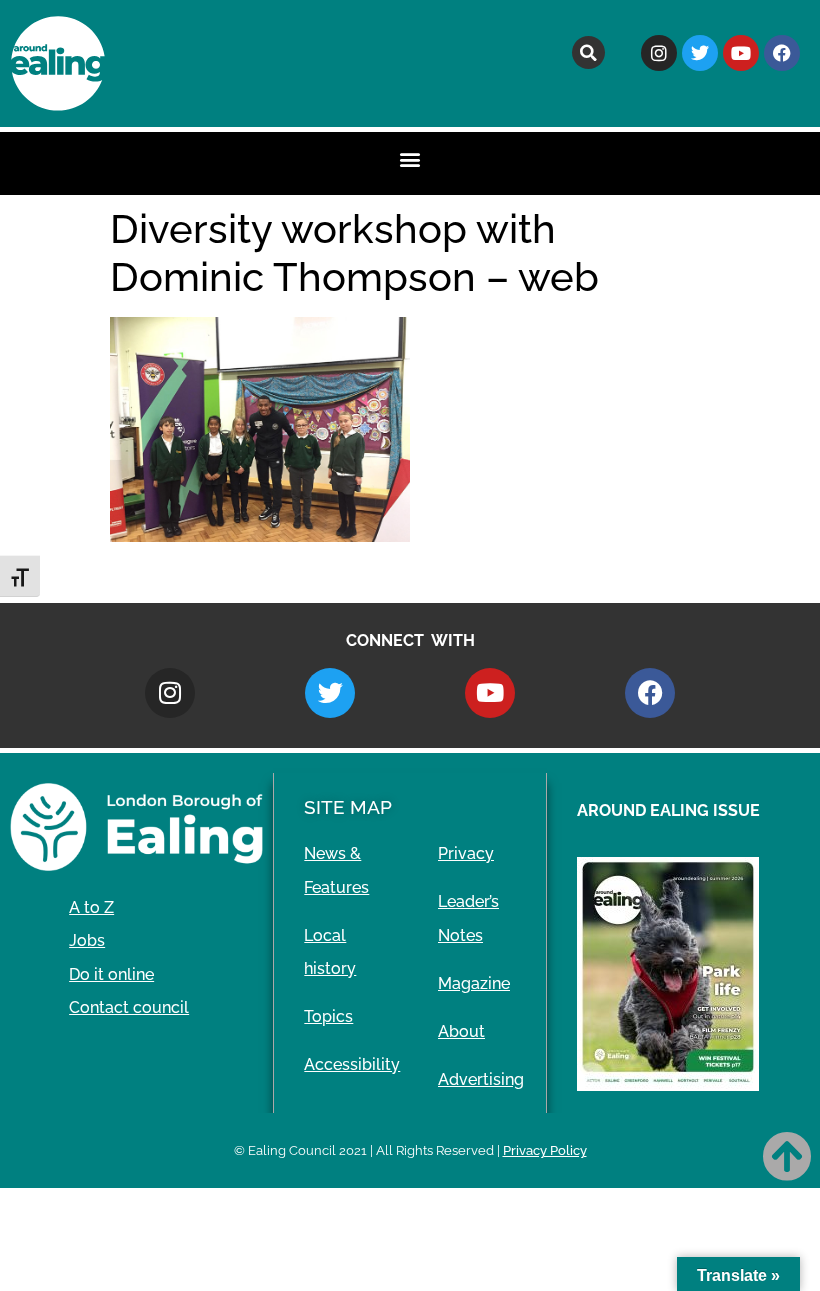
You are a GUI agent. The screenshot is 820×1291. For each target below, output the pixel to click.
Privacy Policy (545, 1150)
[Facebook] (782, 53)
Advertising (481, 1079)
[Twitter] (700, 53)
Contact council (129, 1007)
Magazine (474, 983)
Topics (328, 1016)
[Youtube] (741, 53)
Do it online (111, 974)
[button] (588, 52)
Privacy (466, 853)
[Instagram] (659, 53)
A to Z (91, 907)
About (461, 1031)
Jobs (87, 940)
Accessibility (352, 1064)
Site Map (348, 807)
